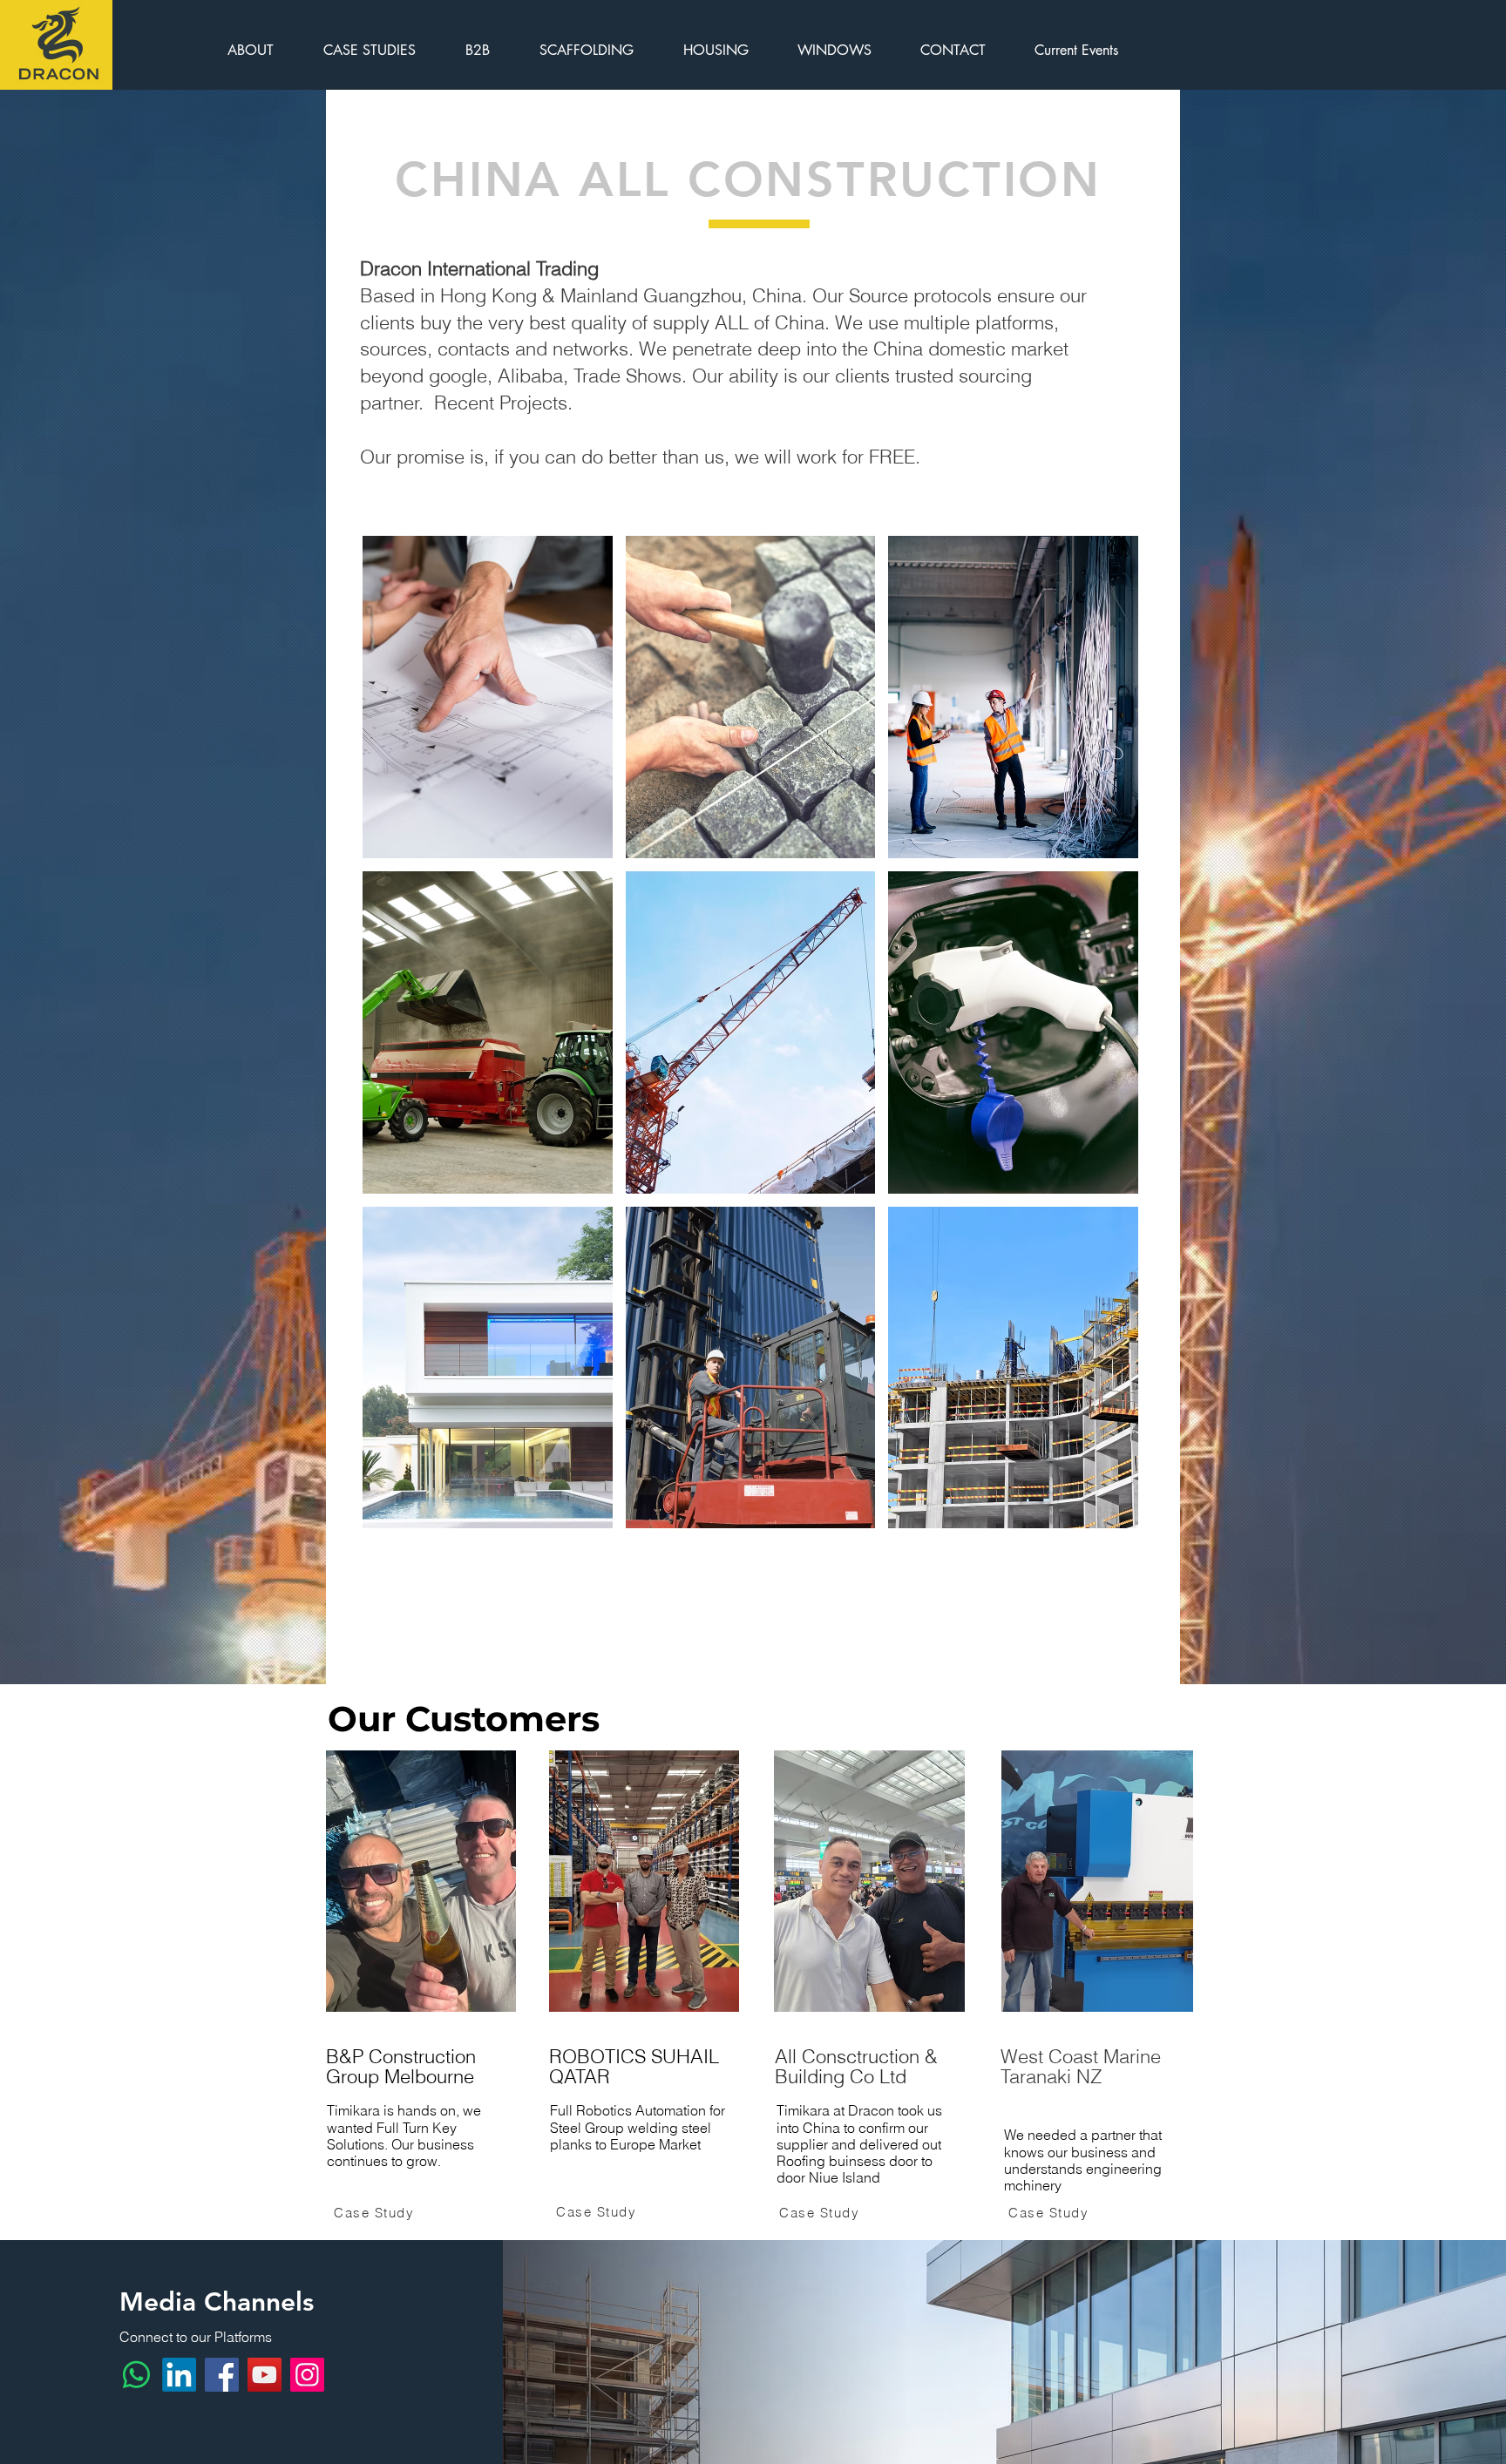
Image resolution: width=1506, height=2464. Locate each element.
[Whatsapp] (136, 2375)
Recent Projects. (503, 403)
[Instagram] (307, 2375)
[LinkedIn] (179, 2375)
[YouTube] (265, 2375)
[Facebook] (222, 2375)
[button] (488, 697)
